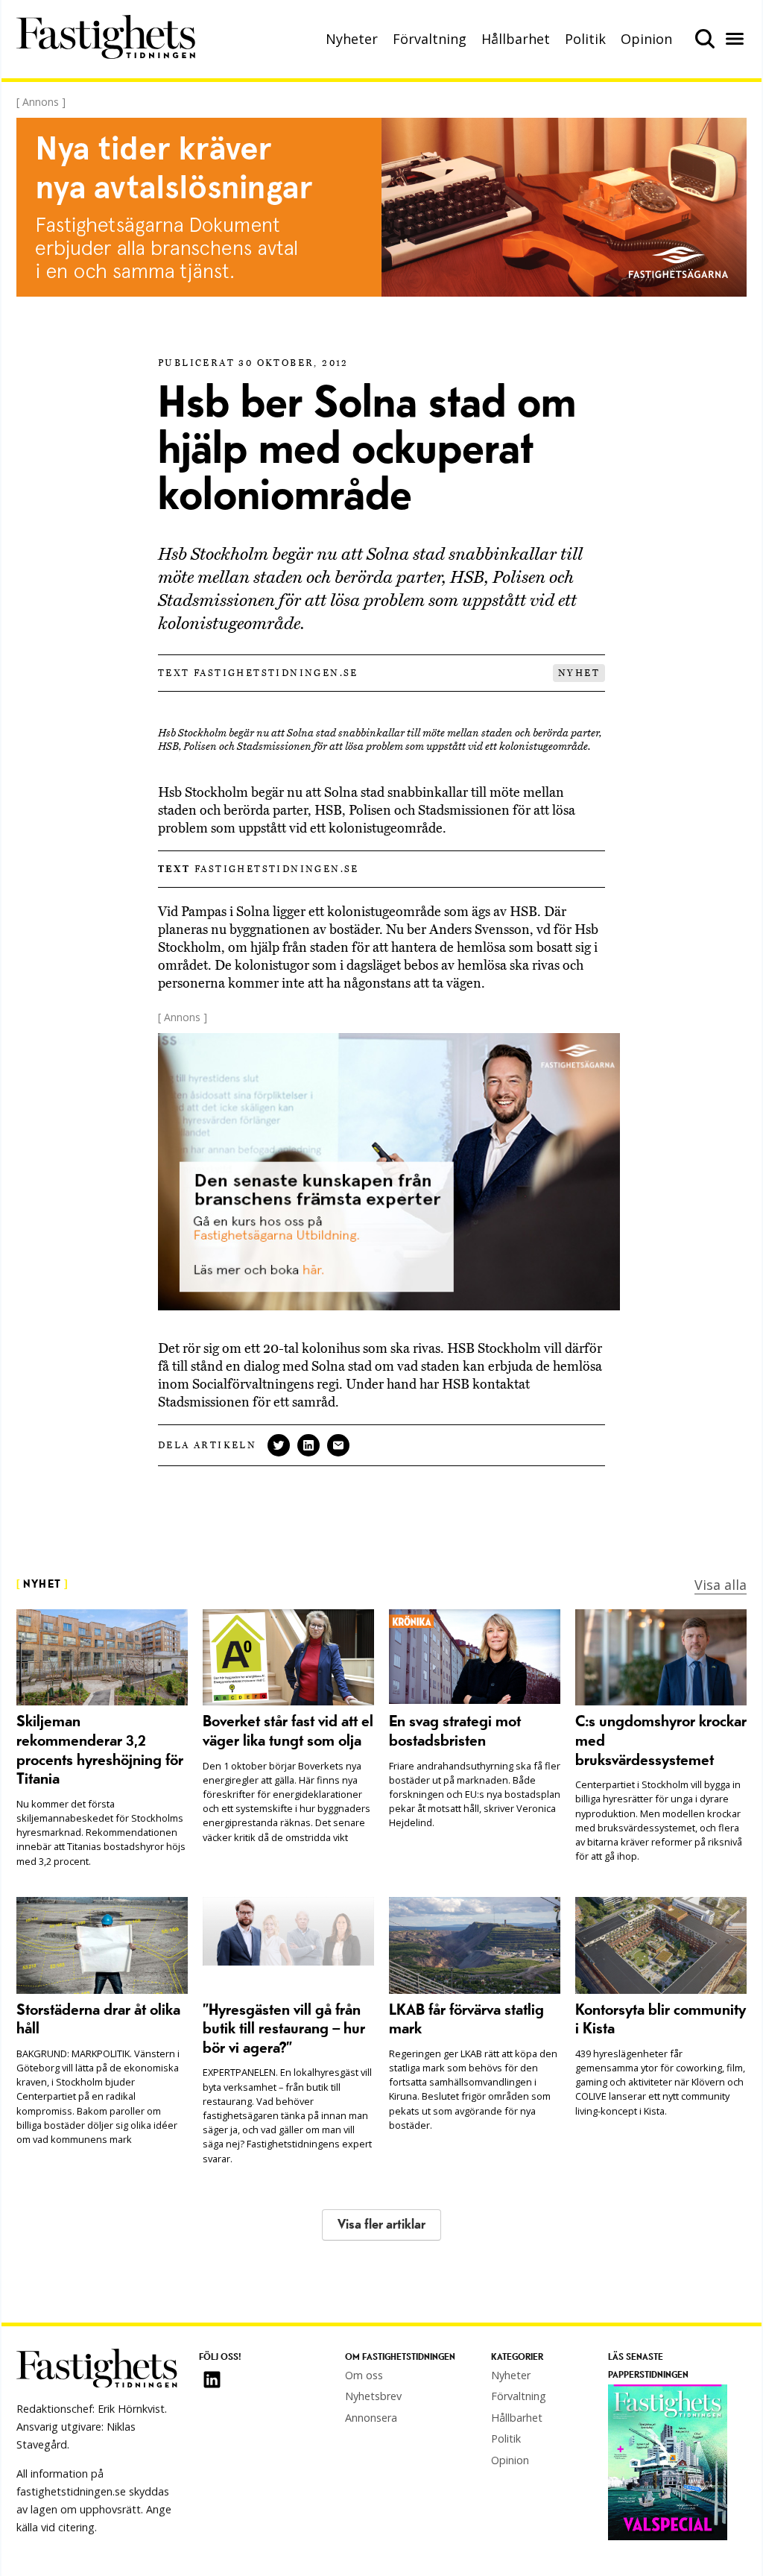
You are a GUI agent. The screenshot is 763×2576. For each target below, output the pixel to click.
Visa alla (721, 1585)
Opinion (646, 39)
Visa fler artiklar (381, 2225)
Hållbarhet (516, 39)
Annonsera (371, 2418)
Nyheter (352, 39)
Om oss (364, 2375)
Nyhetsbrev (373, 2396)
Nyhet (579, 673)
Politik (585, 39)
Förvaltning (430, 39)
